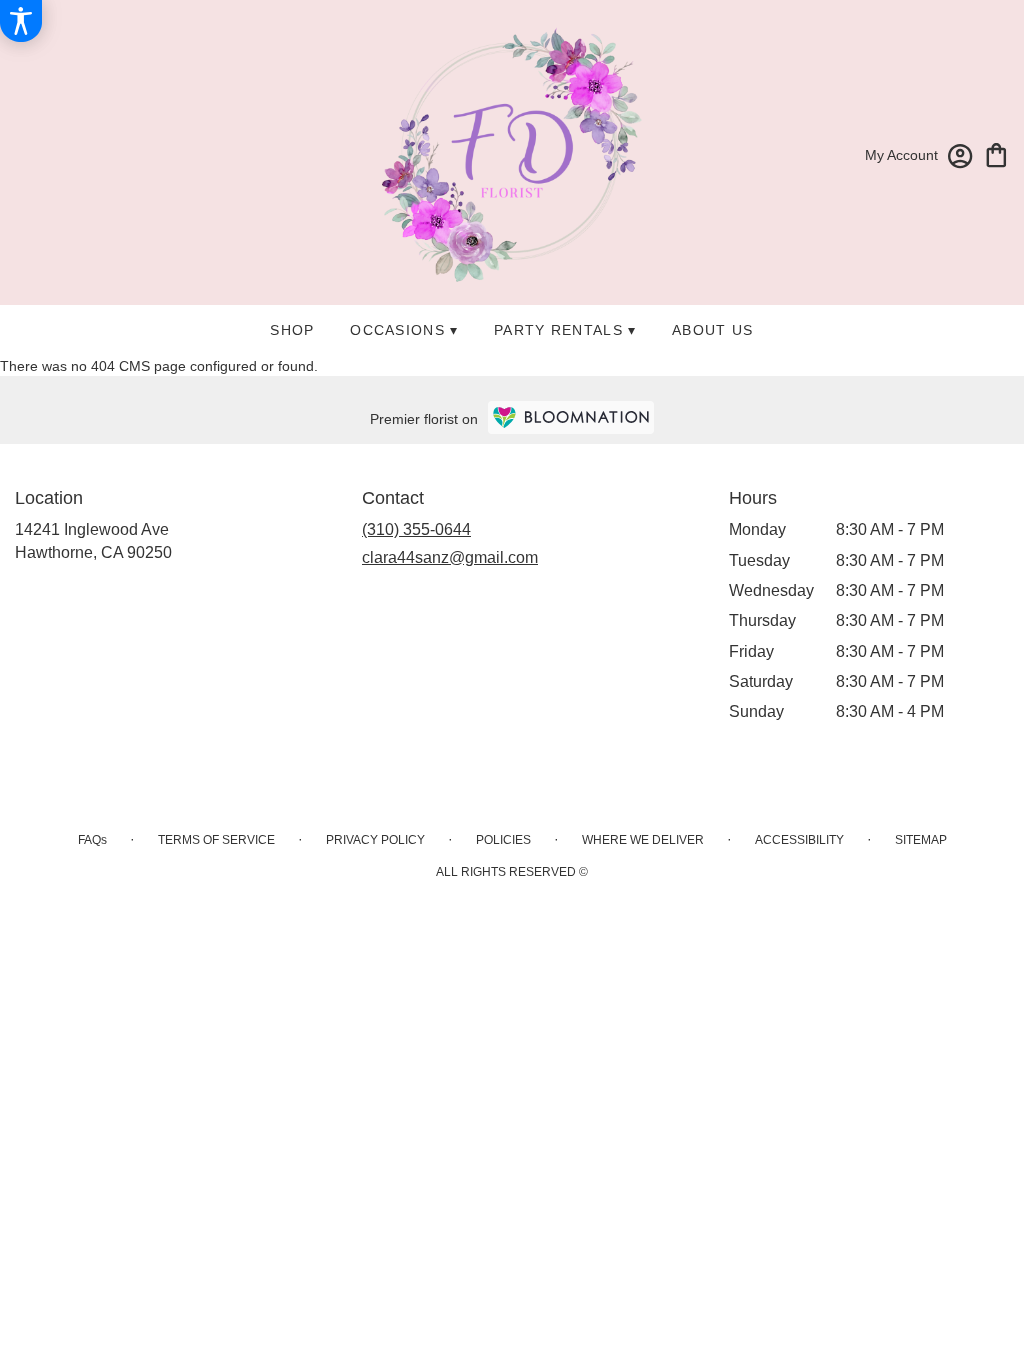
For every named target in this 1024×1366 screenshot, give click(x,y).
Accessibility (799, 840)
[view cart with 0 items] (996, 153)
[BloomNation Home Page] (571, 417)
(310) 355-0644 (416, 529)
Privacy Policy (375, 840)
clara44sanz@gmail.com (450, 557)
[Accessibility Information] (21, 21)
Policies (503, 840)
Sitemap (921, 840)
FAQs (92, 840)
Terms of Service (216, 840)
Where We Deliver (643, 840)
